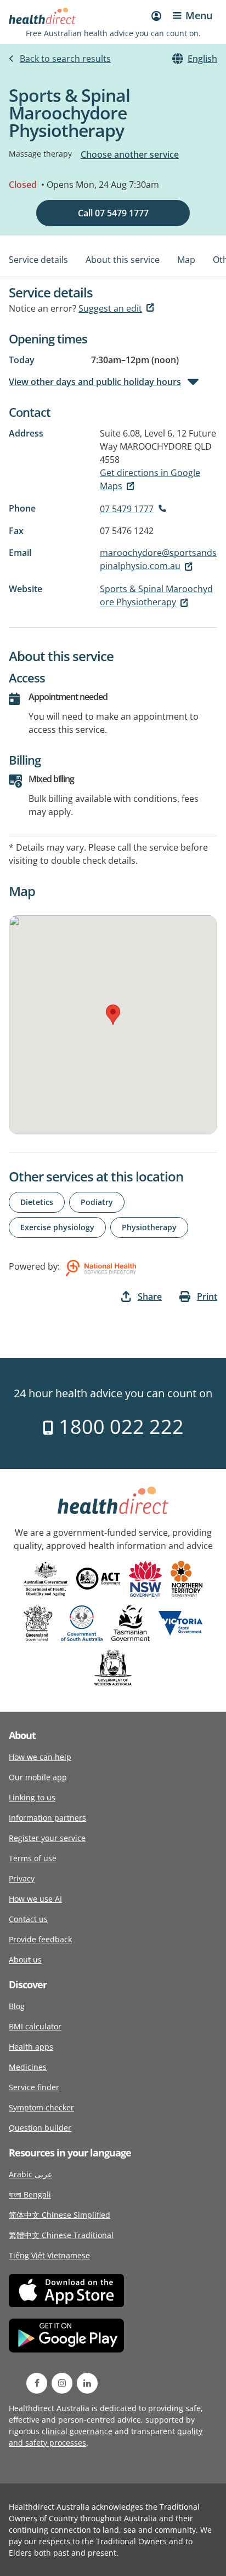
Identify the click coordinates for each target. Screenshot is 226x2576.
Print (207, 1296)
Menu (199, 15)
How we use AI (35, 1899)
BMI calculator (35, 2026)
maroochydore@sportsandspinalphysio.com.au (158, 559)
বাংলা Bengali (30, 2195)
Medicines (28, 2067)
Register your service (47, 1838)
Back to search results (65, 59)
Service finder (34, 2087)
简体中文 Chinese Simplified (60, 2215)
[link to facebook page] (37, 2383)
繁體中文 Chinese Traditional (61, 2235)
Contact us (28, 1919)
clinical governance (77, 2431)
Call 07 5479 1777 (113, 213)
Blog (17, 2006)
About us (25, 1960)
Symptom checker (41, 2107)
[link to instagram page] (62, 2383)
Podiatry (97, 1202)
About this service (123, 260)
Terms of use (33, 1858)
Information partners (47, 1818)
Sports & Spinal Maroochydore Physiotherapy (156, 595)
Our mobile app (38, 1777)
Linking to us (32, 1797)
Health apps (31, 2047)
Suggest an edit (110, 308)
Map (186, 260)
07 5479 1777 (127, 509)
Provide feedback (40, 1939)
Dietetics (37, 1202)
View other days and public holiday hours (95, 382)
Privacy (22, 1878)
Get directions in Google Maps (150, 479)
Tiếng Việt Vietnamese (49, 2255)
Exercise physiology (57, 1227)
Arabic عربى (30, 2174)
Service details (38, 260)
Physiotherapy (149, 1227)
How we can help (40, 1757)
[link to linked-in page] (87, 2383)
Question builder (40, 2128)
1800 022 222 (119, 1427)
